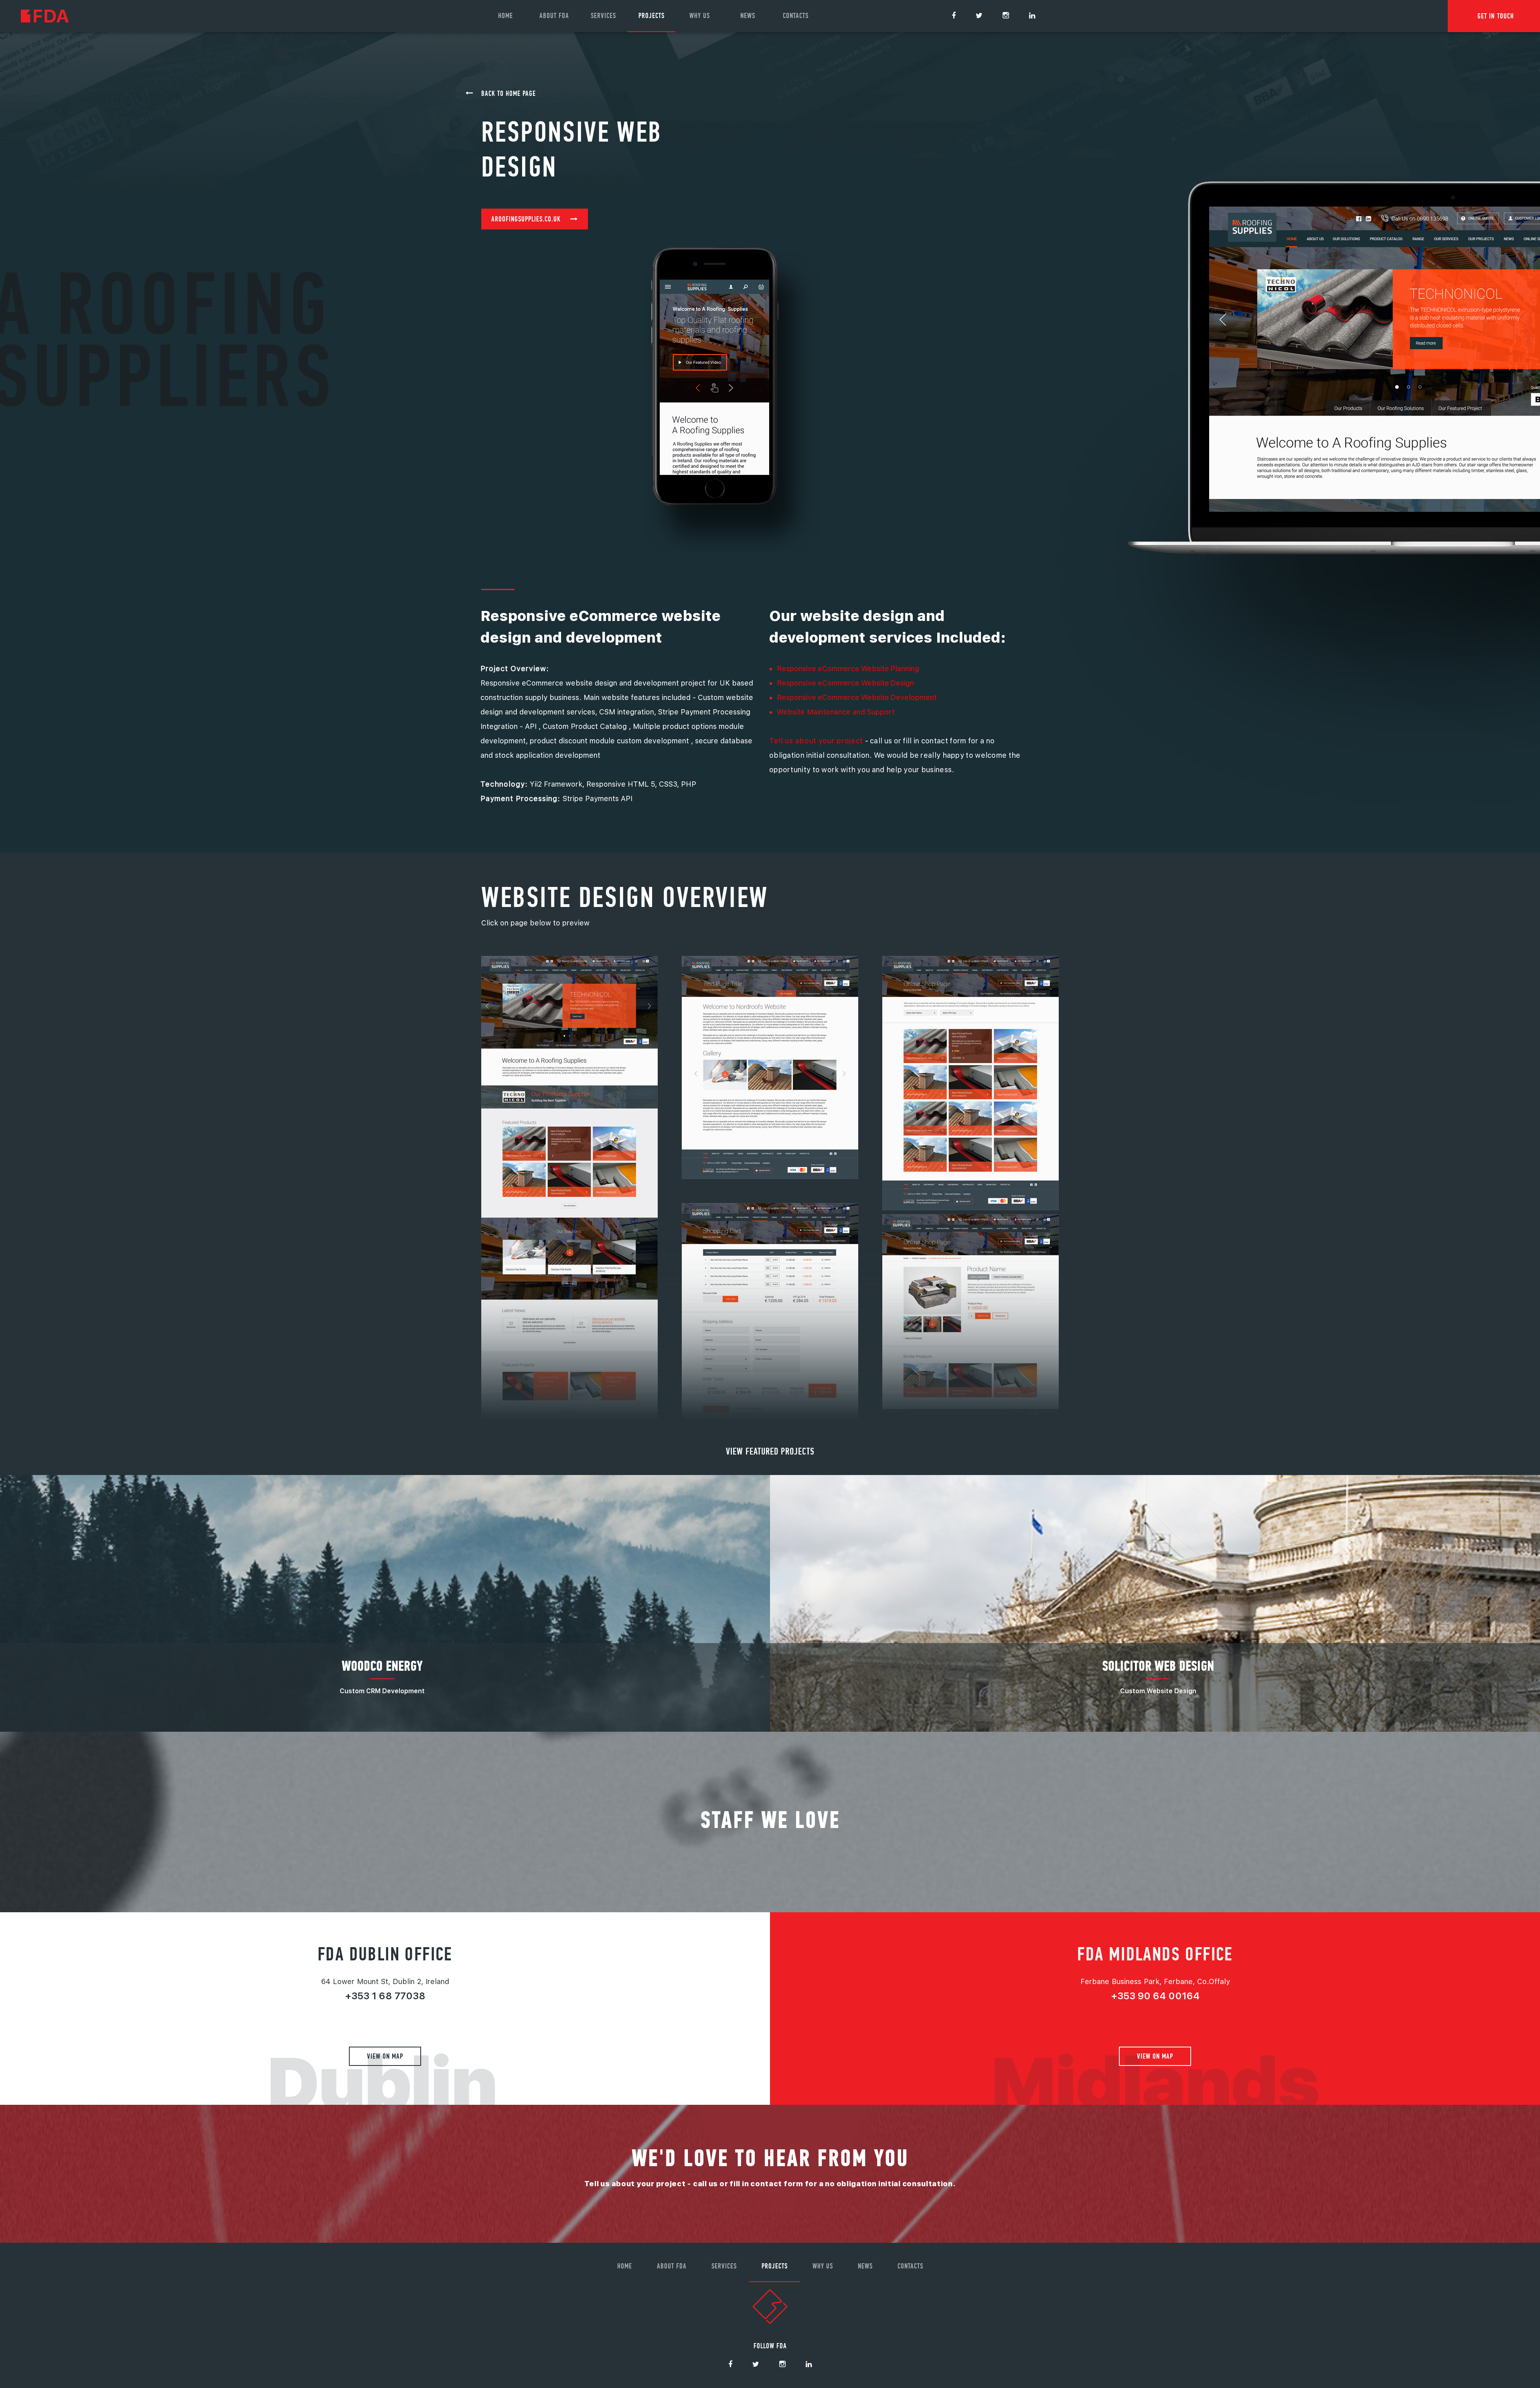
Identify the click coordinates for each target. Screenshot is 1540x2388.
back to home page (509, 93)
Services (603, 15)
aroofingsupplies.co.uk (526, 219)
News (748, 15)
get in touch (1496, 16)
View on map (385, 2056)
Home (506, 15)
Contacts (796, 15)
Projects (651, 15)
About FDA (554, 15)
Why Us (700, 15)
